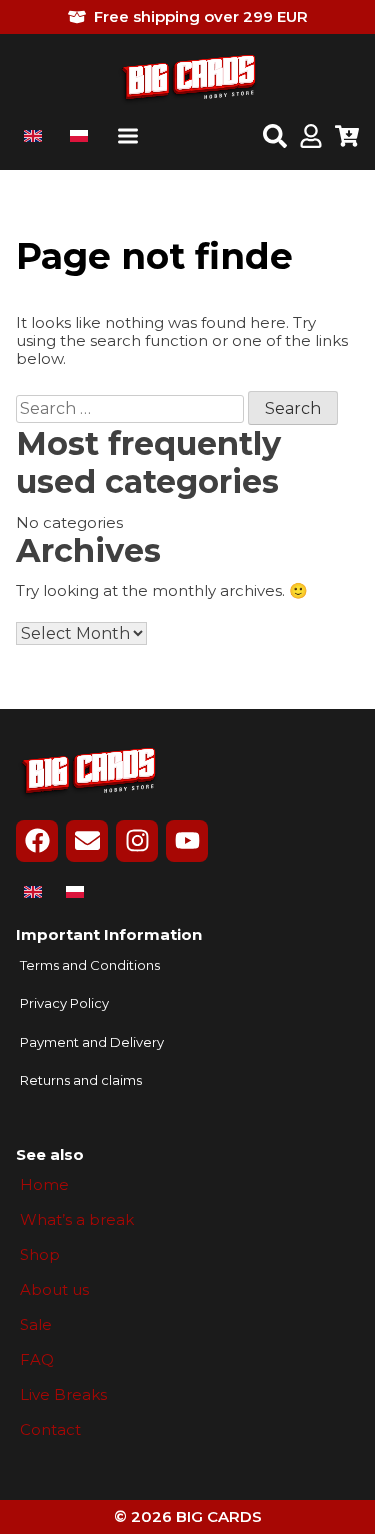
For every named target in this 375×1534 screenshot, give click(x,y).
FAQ (37, 1360)
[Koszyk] (347, 138)
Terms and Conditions (90, 965)
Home (44, 1185)
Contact (50, 1430)
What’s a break (77, 1220)
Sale (36, 1325)
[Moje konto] (311, 138)
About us (54, 1290)
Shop (40, 1255)
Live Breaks (63, 1395)
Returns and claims (81, 1080)
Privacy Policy (64, 1003)
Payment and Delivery (92, 1042)
